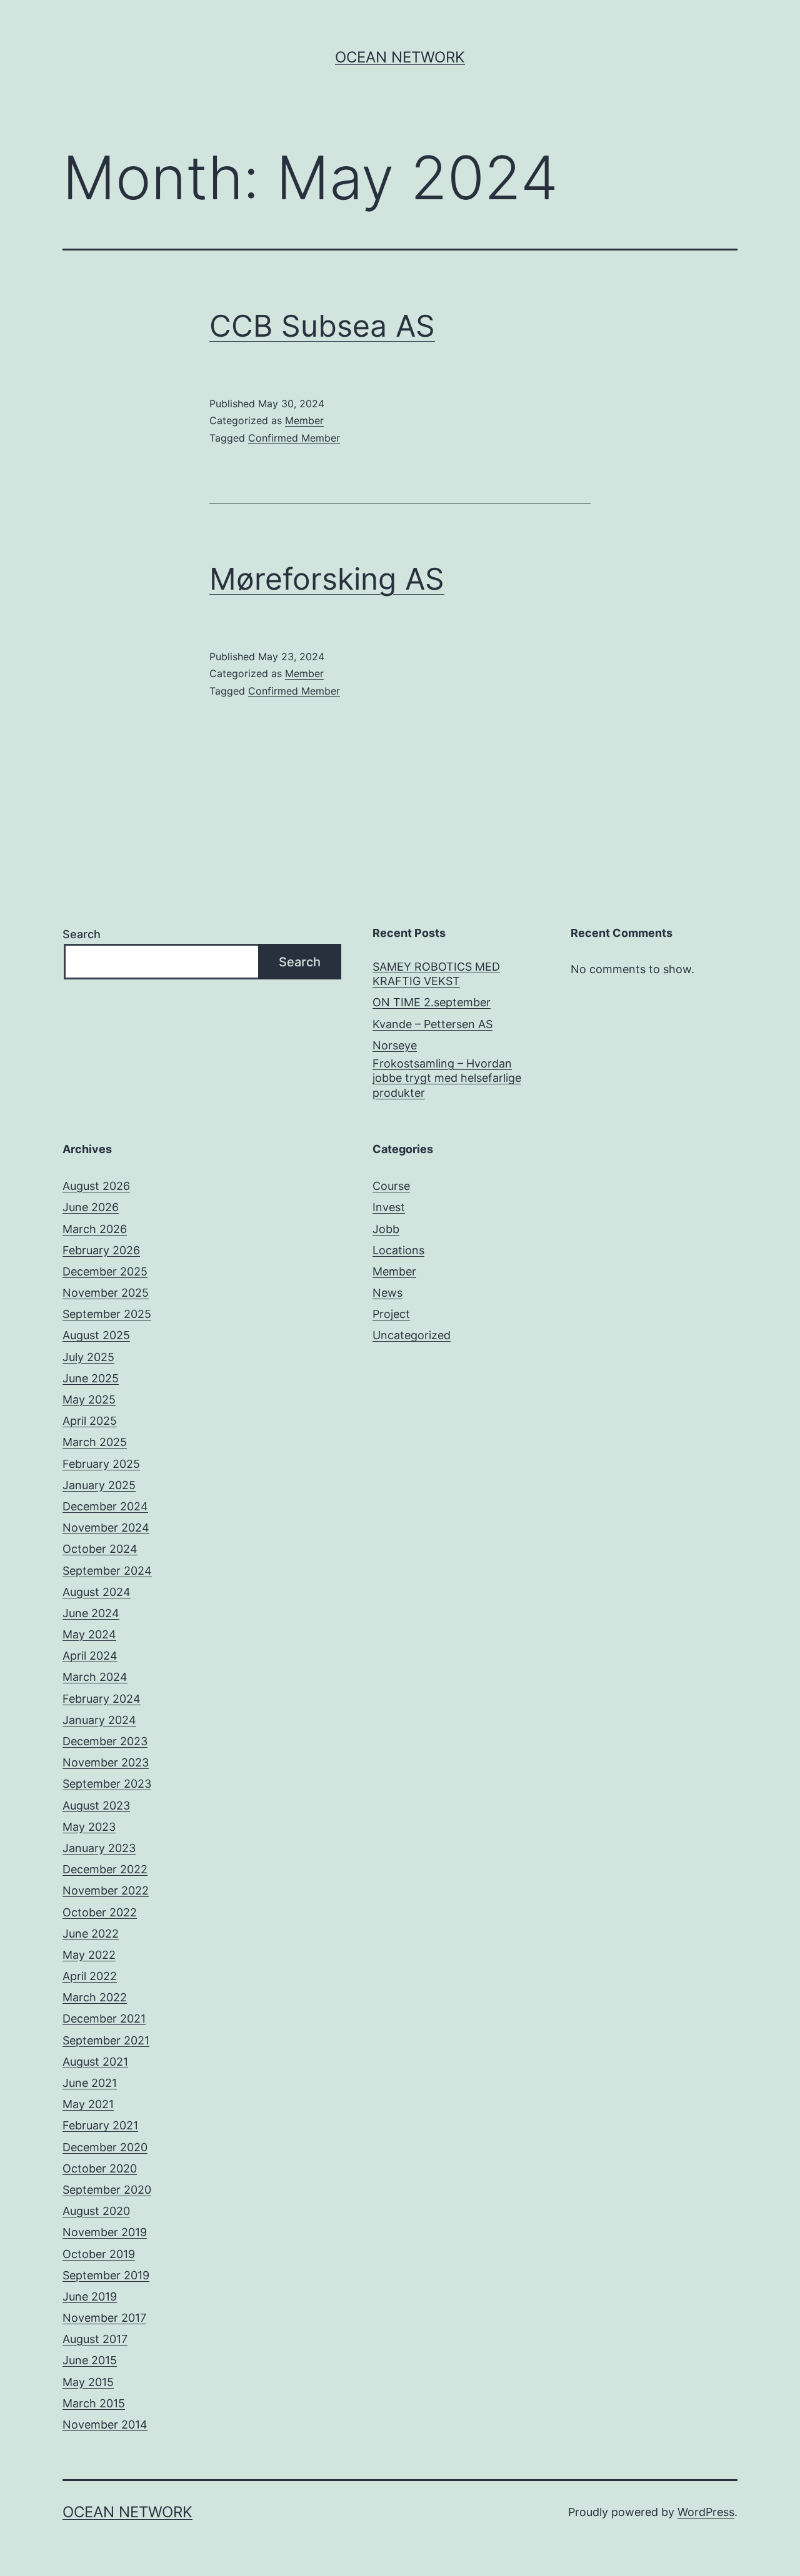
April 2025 (90, 1421)
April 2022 (90, 1976)
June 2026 (91, 1207)
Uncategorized (412, 1335)
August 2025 (96, 1335)
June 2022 (91, 1934)
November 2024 (106, 1528)
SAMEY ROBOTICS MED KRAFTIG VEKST (436, 974)
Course (391, 1186)
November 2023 (106, 1762)
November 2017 (104, 2318)
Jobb (386, 1229)
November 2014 (105, 2425)
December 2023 (105, 1741)
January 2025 (99, 1485)
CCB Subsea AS (322, 326)
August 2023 (96, 1806)
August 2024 (97, 1592)
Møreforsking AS (327, 579)
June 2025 (91, 1378)
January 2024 (99, 1720)
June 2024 (91, 1613)
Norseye (395, 1045)
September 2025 (107, 1314)
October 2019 (99, 2254)
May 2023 (89, 1827)
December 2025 (105, 1271)
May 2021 (88, 2104)
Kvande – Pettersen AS (432, 1024)
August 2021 (95, 2062)
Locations (398, 1250)
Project (391, 1314)
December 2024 (105, 1506)
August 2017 (95, 2339)
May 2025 (89, 1399)
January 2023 (99, 1848)
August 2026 (96, 1186)
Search (82, 934)
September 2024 (107, 1571)
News (387, 1293)
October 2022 (100, 1912)
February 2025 (101, 1464)
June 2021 (90, 2083)
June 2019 (90, 2296)
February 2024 (102, 1699)
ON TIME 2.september (432, 1002)
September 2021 (106, 2040)
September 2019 (106, 2275)
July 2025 (88, 1357)
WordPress (706, 2512)
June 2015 (90, 2360)
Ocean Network (400, 57)
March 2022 (95, 1997)
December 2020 (105, 2147)
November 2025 (106, 1293)
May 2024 (89, 1634)
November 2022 (106, 1890)
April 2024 (90, 1656)
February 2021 (100, 2125)
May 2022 (89, 1955)
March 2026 (95, 1229)
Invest (389, 1207)
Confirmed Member (294, 438)
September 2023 (107, 1784)
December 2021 (104, 2019)
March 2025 (95, 1442)
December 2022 (105, 1869)
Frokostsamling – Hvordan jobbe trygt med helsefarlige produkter (447, 1078)
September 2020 (107, 2190)
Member (304, 420)
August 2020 (96, 2211)
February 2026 (101, 1250)
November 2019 (105, 2232)
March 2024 (95, 1677)
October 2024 (100, 1549)
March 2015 (94, 2403)
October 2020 (100, 2168)
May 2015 (88, 2382)
